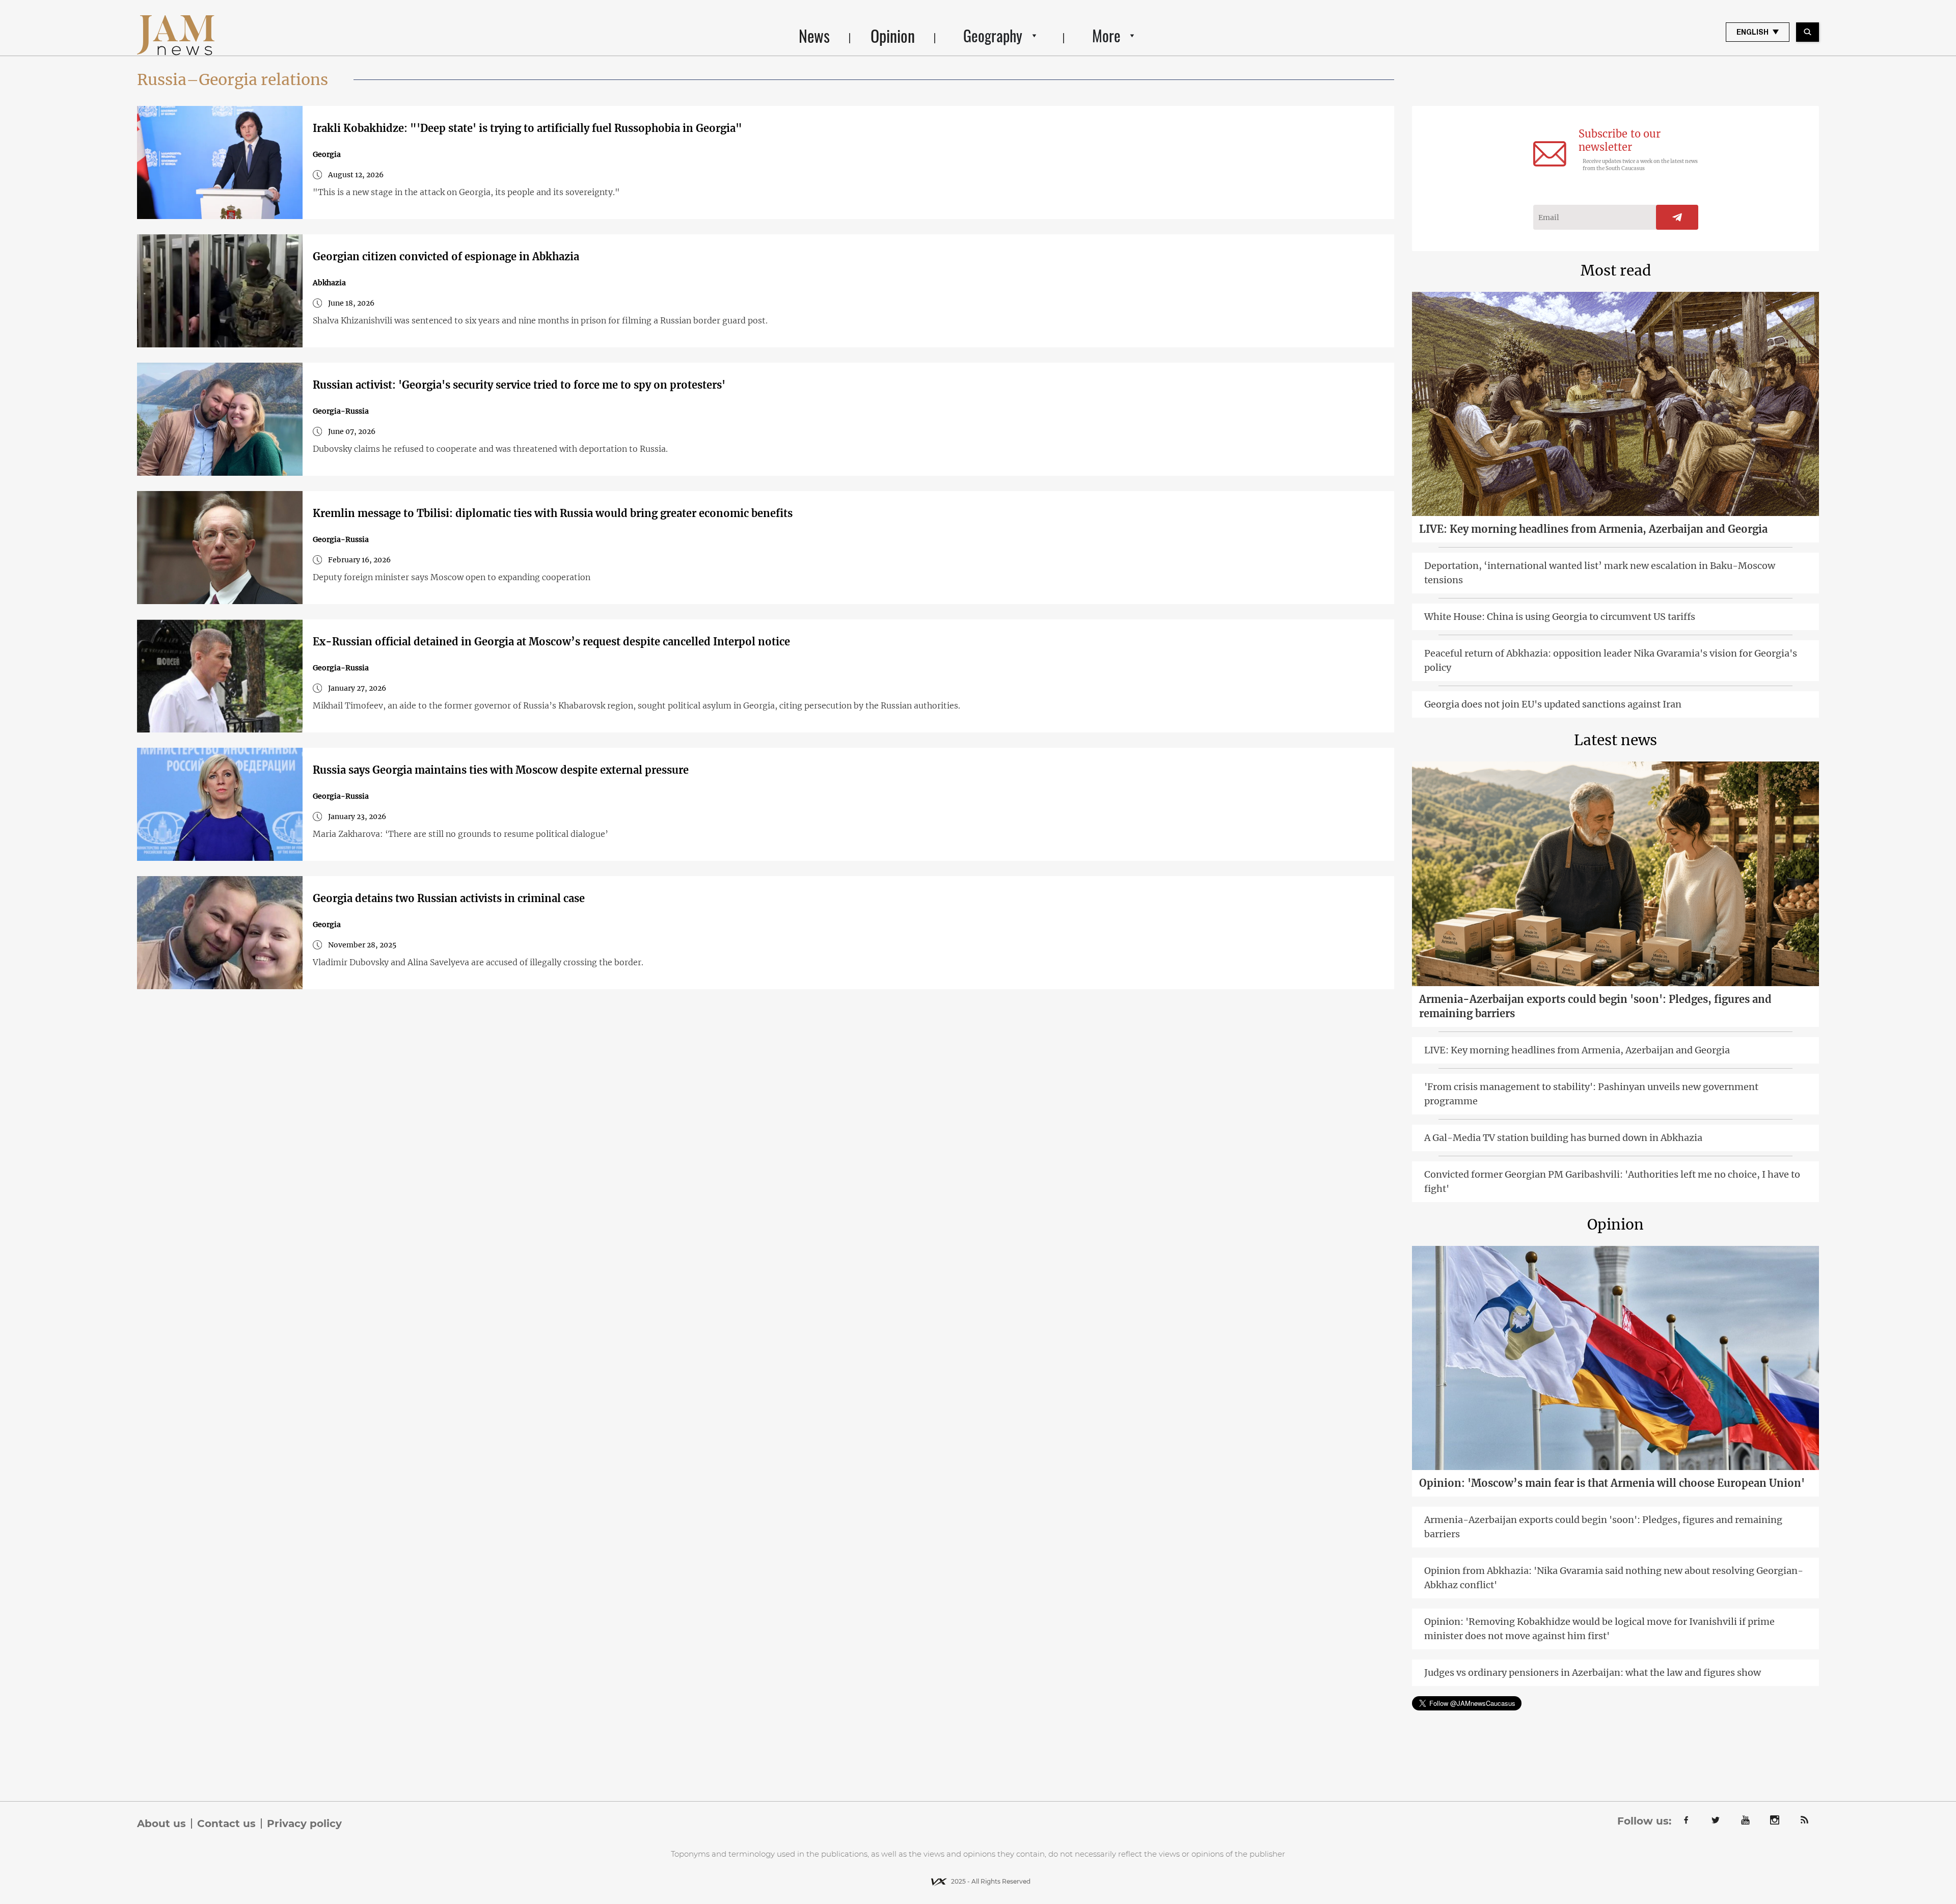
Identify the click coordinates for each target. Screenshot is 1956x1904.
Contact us (226, 1824)
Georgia (327, 154)
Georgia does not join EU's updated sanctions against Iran (1553, 704)
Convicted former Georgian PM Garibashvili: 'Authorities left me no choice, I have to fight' (1612, 1181)
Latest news (1615, 740)
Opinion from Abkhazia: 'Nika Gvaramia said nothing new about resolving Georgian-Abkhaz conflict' (1614, 1578)
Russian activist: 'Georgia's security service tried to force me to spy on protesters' (519, 385)
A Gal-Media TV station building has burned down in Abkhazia (1563, 1138)
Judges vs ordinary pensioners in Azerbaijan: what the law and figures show (1593, 1672)
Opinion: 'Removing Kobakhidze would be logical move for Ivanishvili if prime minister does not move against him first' (1599, 1629)
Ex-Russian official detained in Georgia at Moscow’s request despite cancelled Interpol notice (551, 642)
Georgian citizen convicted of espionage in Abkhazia (446, 256)
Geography (993, 35)
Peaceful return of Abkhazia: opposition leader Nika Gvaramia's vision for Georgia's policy (1611, 660)
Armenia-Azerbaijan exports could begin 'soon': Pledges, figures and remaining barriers (1595, 1006)
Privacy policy (304, 1824)
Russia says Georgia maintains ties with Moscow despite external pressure (501, 770)
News (814, 35)
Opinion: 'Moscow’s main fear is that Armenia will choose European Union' (1612, 1483)
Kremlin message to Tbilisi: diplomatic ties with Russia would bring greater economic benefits (553, 513)
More (1106, 35)
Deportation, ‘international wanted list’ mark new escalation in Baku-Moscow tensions (1600, 573)
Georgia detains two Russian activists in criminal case (449, 898)
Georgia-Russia (341, 411)
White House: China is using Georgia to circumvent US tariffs (1560, 617)
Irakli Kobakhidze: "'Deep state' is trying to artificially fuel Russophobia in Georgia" (527, 128)
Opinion (893, 35)
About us (161, 1824)
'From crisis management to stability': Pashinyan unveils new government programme (1591, 1094)
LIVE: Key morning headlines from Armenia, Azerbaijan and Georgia (1593, 529)
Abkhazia (329, 283)
